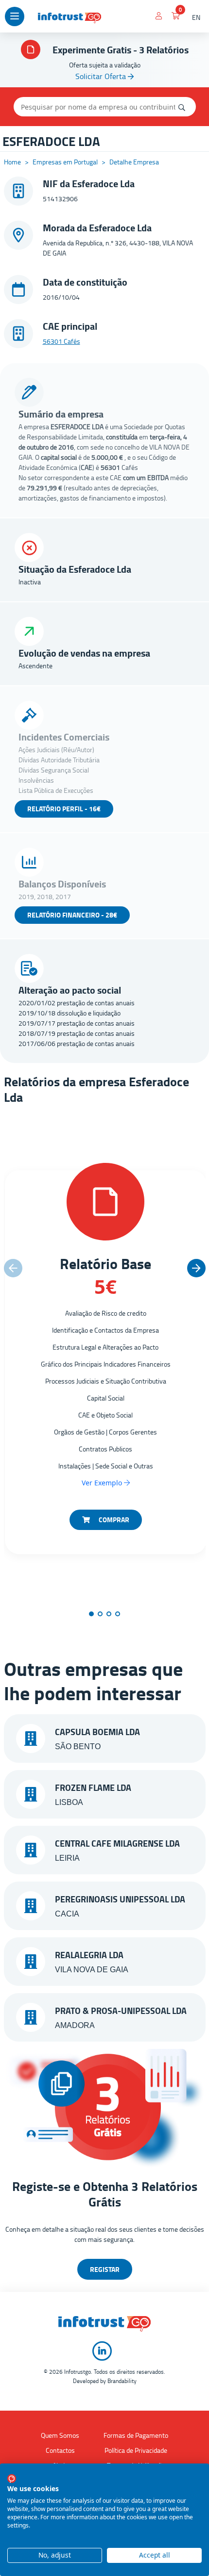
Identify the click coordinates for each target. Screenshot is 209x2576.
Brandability (122, 2381)
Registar (105, 2269)
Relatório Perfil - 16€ (64, 809)
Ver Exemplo (103, 1483)
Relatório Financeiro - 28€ (72, 915)
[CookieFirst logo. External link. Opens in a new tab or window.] (12, 2479)
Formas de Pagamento (136, 2435)
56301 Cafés (61, 341)
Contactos (60, 2450)
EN (196, 17)
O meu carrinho (176, 17)
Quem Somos (60, 2435)
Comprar (113, 1520)
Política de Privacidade (136, 2450)
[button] (196, 1268)
